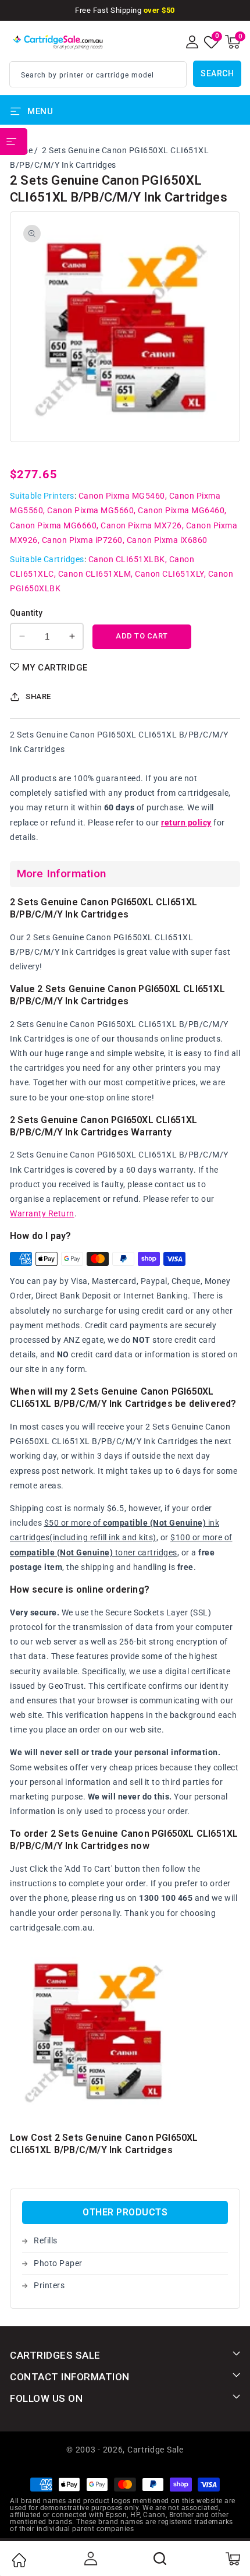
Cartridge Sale (156, 2450)
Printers (49, 2285)
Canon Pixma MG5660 (90, 510)
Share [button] (38, 696)
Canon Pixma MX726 (141, 525)
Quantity (26, 613)
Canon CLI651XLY (169, 574)
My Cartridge (55, 668)
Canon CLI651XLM (95, 574)
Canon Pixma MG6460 (181, 510)
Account (90, 2559)
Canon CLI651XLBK (127, 559)
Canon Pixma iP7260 (82, 540)
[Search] (160, 2559)
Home (19, 2560)
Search (217, 73)
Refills (46, 2240)
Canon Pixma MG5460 (122, 496)
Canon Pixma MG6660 (53, 525)
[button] (233, 42)
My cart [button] (232, 2559)
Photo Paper (58, 2263)
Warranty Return (42, 1213)
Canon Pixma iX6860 (167, 540)
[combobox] (98, 74)
